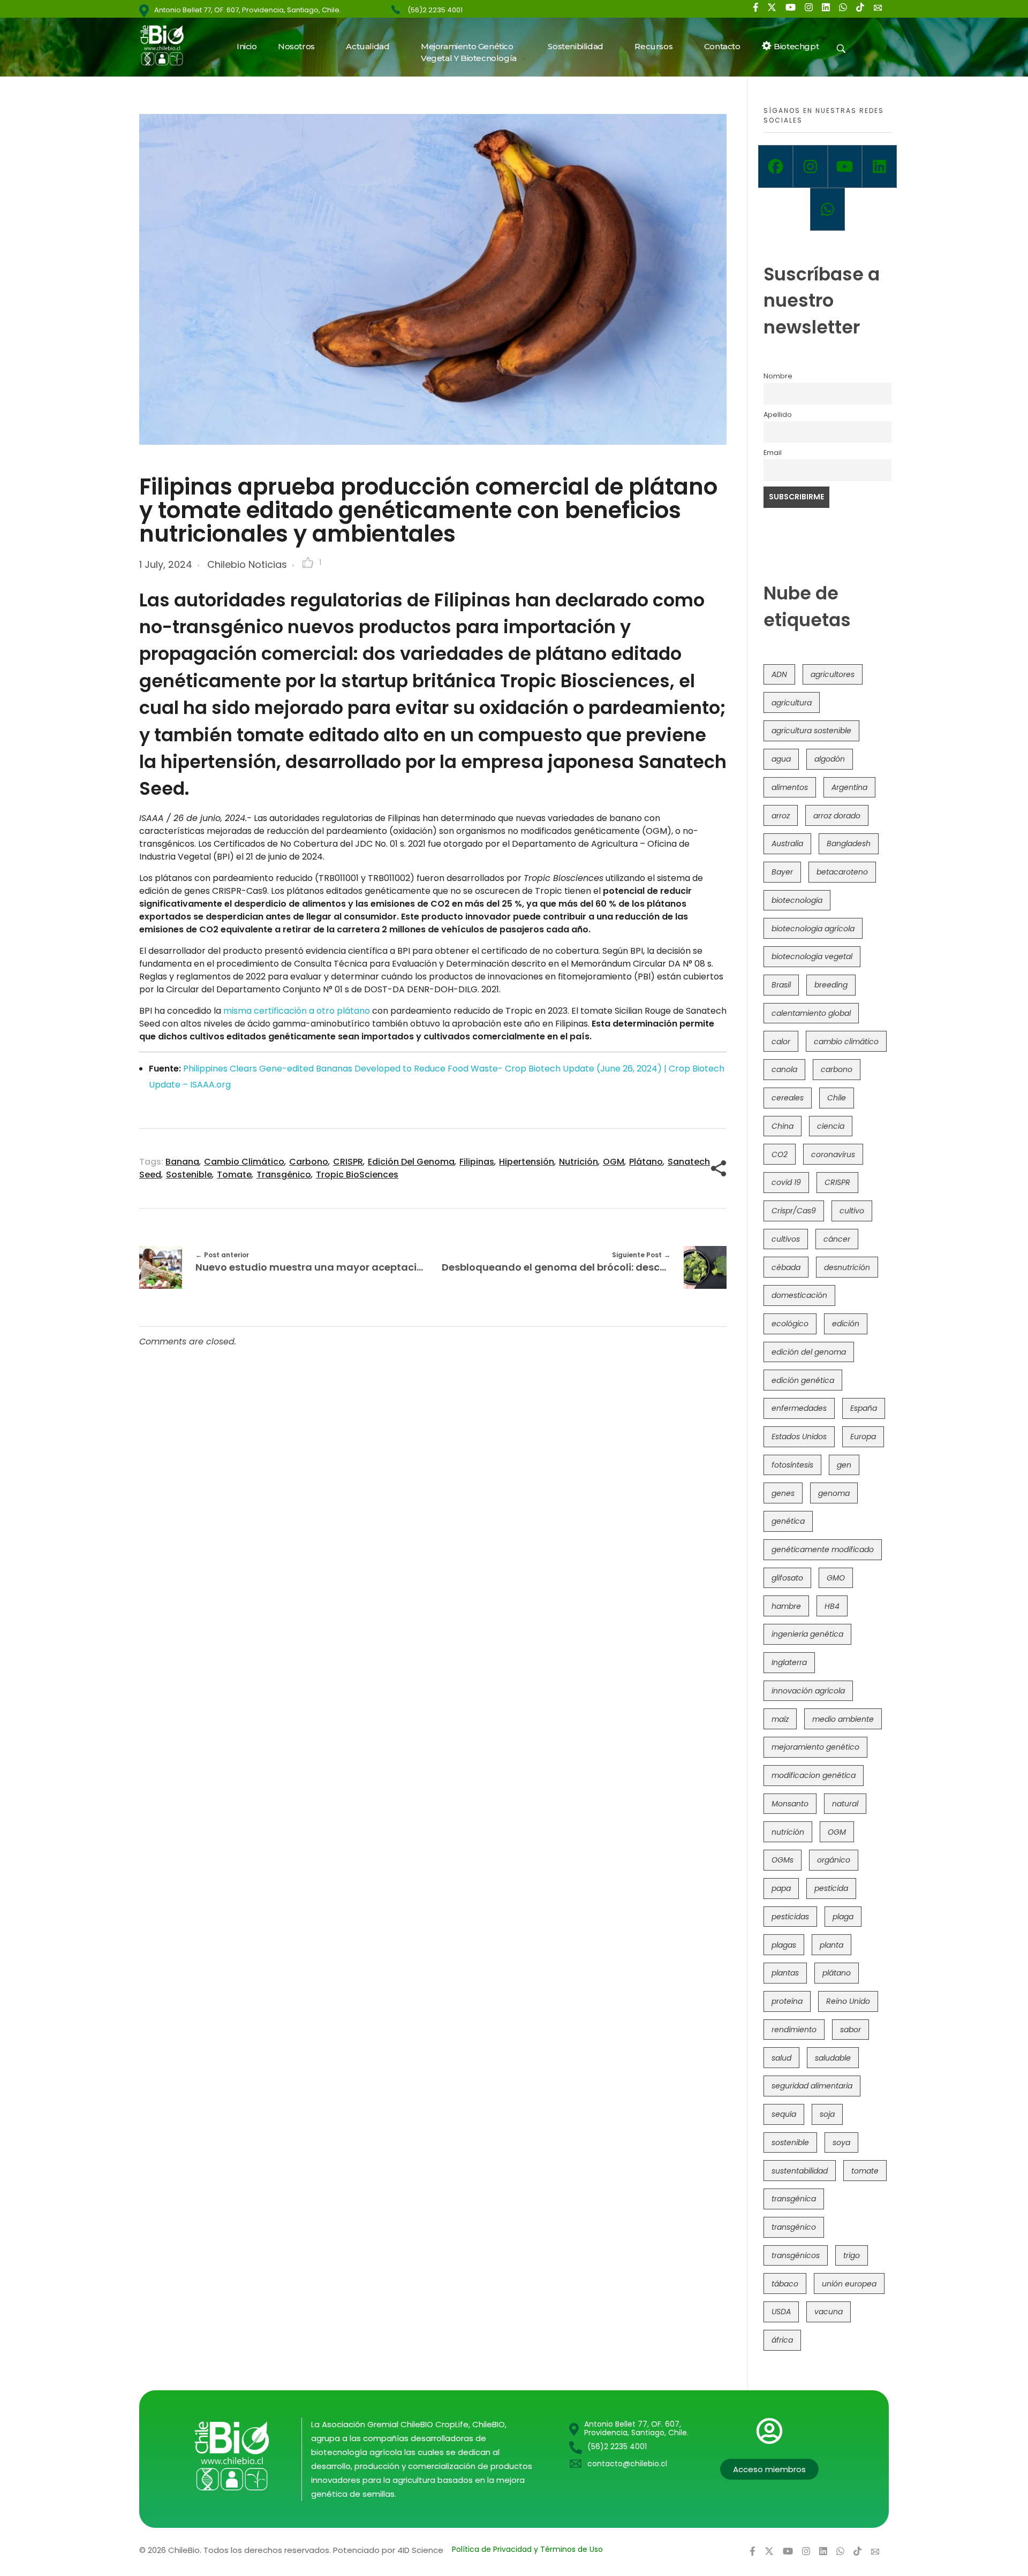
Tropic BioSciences (357, 1175)
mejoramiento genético (815, 1747)
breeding (831, 985)
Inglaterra (789, 1662)
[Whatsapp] (827, 209)
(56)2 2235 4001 (435, 10)
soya (841, 2142)
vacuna (829, 2312)
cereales (788, 1098)
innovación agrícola (808, 1691)
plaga (843, 1917)
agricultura (792, 703)
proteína (787, 2001)
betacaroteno (842, 872)
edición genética (803, 1380)
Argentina (849, 787)
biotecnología (797, 900)
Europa (863, 1437)
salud (781, 2058)
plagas (784, 1945)
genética (788, 1521)
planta (832, 1945)
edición (846, 1324)
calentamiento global (811, 1013)
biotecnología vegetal (812, 956)
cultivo (852, 1211)
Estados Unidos (799, 1437)
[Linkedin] (879, 166)
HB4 (832, 1606)
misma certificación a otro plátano (297, 1011)
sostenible (189, 1175)
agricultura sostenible (811, 731)
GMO (836, 1578)
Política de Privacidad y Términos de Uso (527, 2549)
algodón (830, 759)
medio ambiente (843, 1719)
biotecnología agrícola (813, 929)
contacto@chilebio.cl (627, 2464)
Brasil (781, 985)
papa (781, 1888)
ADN (779, 674)
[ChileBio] (169, 45)
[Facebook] (776, 166)
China (783, 1126)
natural (845, 1804)
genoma (834, 1493)
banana (182, 1162)
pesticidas (790, 1917)
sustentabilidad (800, 2171)
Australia (787, 844)
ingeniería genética (807, 1634)
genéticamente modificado (823, 1549)
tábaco (785, 2284)
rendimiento (794, 2030)
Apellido (778, 415)
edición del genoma (411, 1162)
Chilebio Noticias (247, 564)
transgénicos (796, 2255)
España (864, 1408)
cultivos (786, 1239)
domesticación (799, 1295)
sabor (851, 2030)
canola (784, 1069)
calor (781, 1042)
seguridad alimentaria (812, 2086)
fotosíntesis (792, 1465)
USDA (781, 2312)
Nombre (778, 376)
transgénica (794, 2199)
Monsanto (790, 1804)
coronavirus (833, 1154)
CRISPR (348, 1162)
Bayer (782, 872)
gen (844, 1465)
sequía (784, 2114)
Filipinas (477, 1162)
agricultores (833, 674)
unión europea (849, 2284)
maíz (780, 1719)
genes (783, 1493)
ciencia (831, 1126)
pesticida (831, 1888)
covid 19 (786, 1182)
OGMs (783, 1860)
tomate (234, 1175)
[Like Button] (308, 563)
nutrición (579, 1162)
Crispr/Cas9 (794, 1211)
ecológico (790, 1324)
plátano (646, 1162)
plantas (785, 1973)
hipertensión (527, 1162)
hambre (786, 1606)
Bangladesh (849, 844)
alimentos (790, 787)
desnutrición (847, 1267)
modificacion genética (814, 1775)
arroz (781, 816)
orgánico (834, 1860)
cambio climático (244, 1162)
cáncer (837, 1239)
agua (781, 759)
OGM (614, 1162)
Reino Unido (848, 2001)
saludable (833, 2058)
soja (827, 2114)
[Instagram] (810, 166)
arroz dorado (837, 816)
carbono (309, 1162)
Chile (837, 1098)
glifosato (787, 1578)
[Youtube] (845, 166)
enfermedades (799, 1408)
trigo (852, 2255)
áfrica (782, 2340)
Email (773, 453)
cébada (786, 1267)
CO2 (780, 1154)
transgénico (284, 1175)
